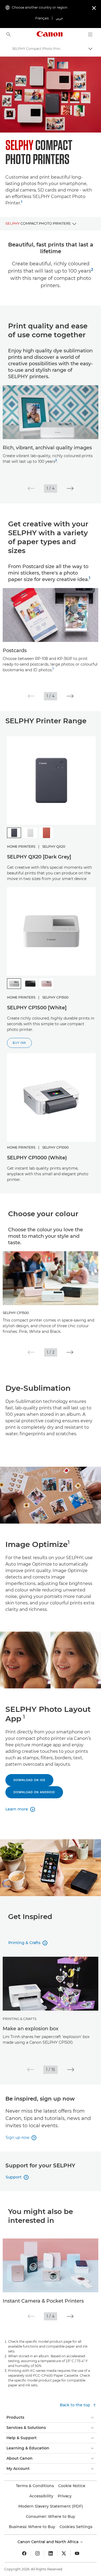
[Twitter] (64, 2553)
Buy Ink (19, 1043)
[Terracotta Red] (46, 833)
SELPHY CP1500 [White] (37, 1008)
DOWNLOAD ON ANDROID (34, 1792)
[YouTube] (77, 2553)
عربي (59, 18)
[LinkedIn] (51, 2553)
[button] (31, 488)
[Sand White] (30, 833)
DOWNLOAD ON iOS (29, 1780)
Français (42, 18)
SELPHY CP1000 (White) (37, 1158)
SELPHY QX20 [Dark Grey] (39, 857)
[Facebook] (24, 2553)
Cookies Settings (76, 2527)
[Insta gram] (37, 2553)
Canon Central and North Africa (48, 2542)
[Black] (30, 984)
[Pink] (46, 984)
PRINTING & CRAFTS (20, 2019)
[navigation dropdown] (90, 34)
